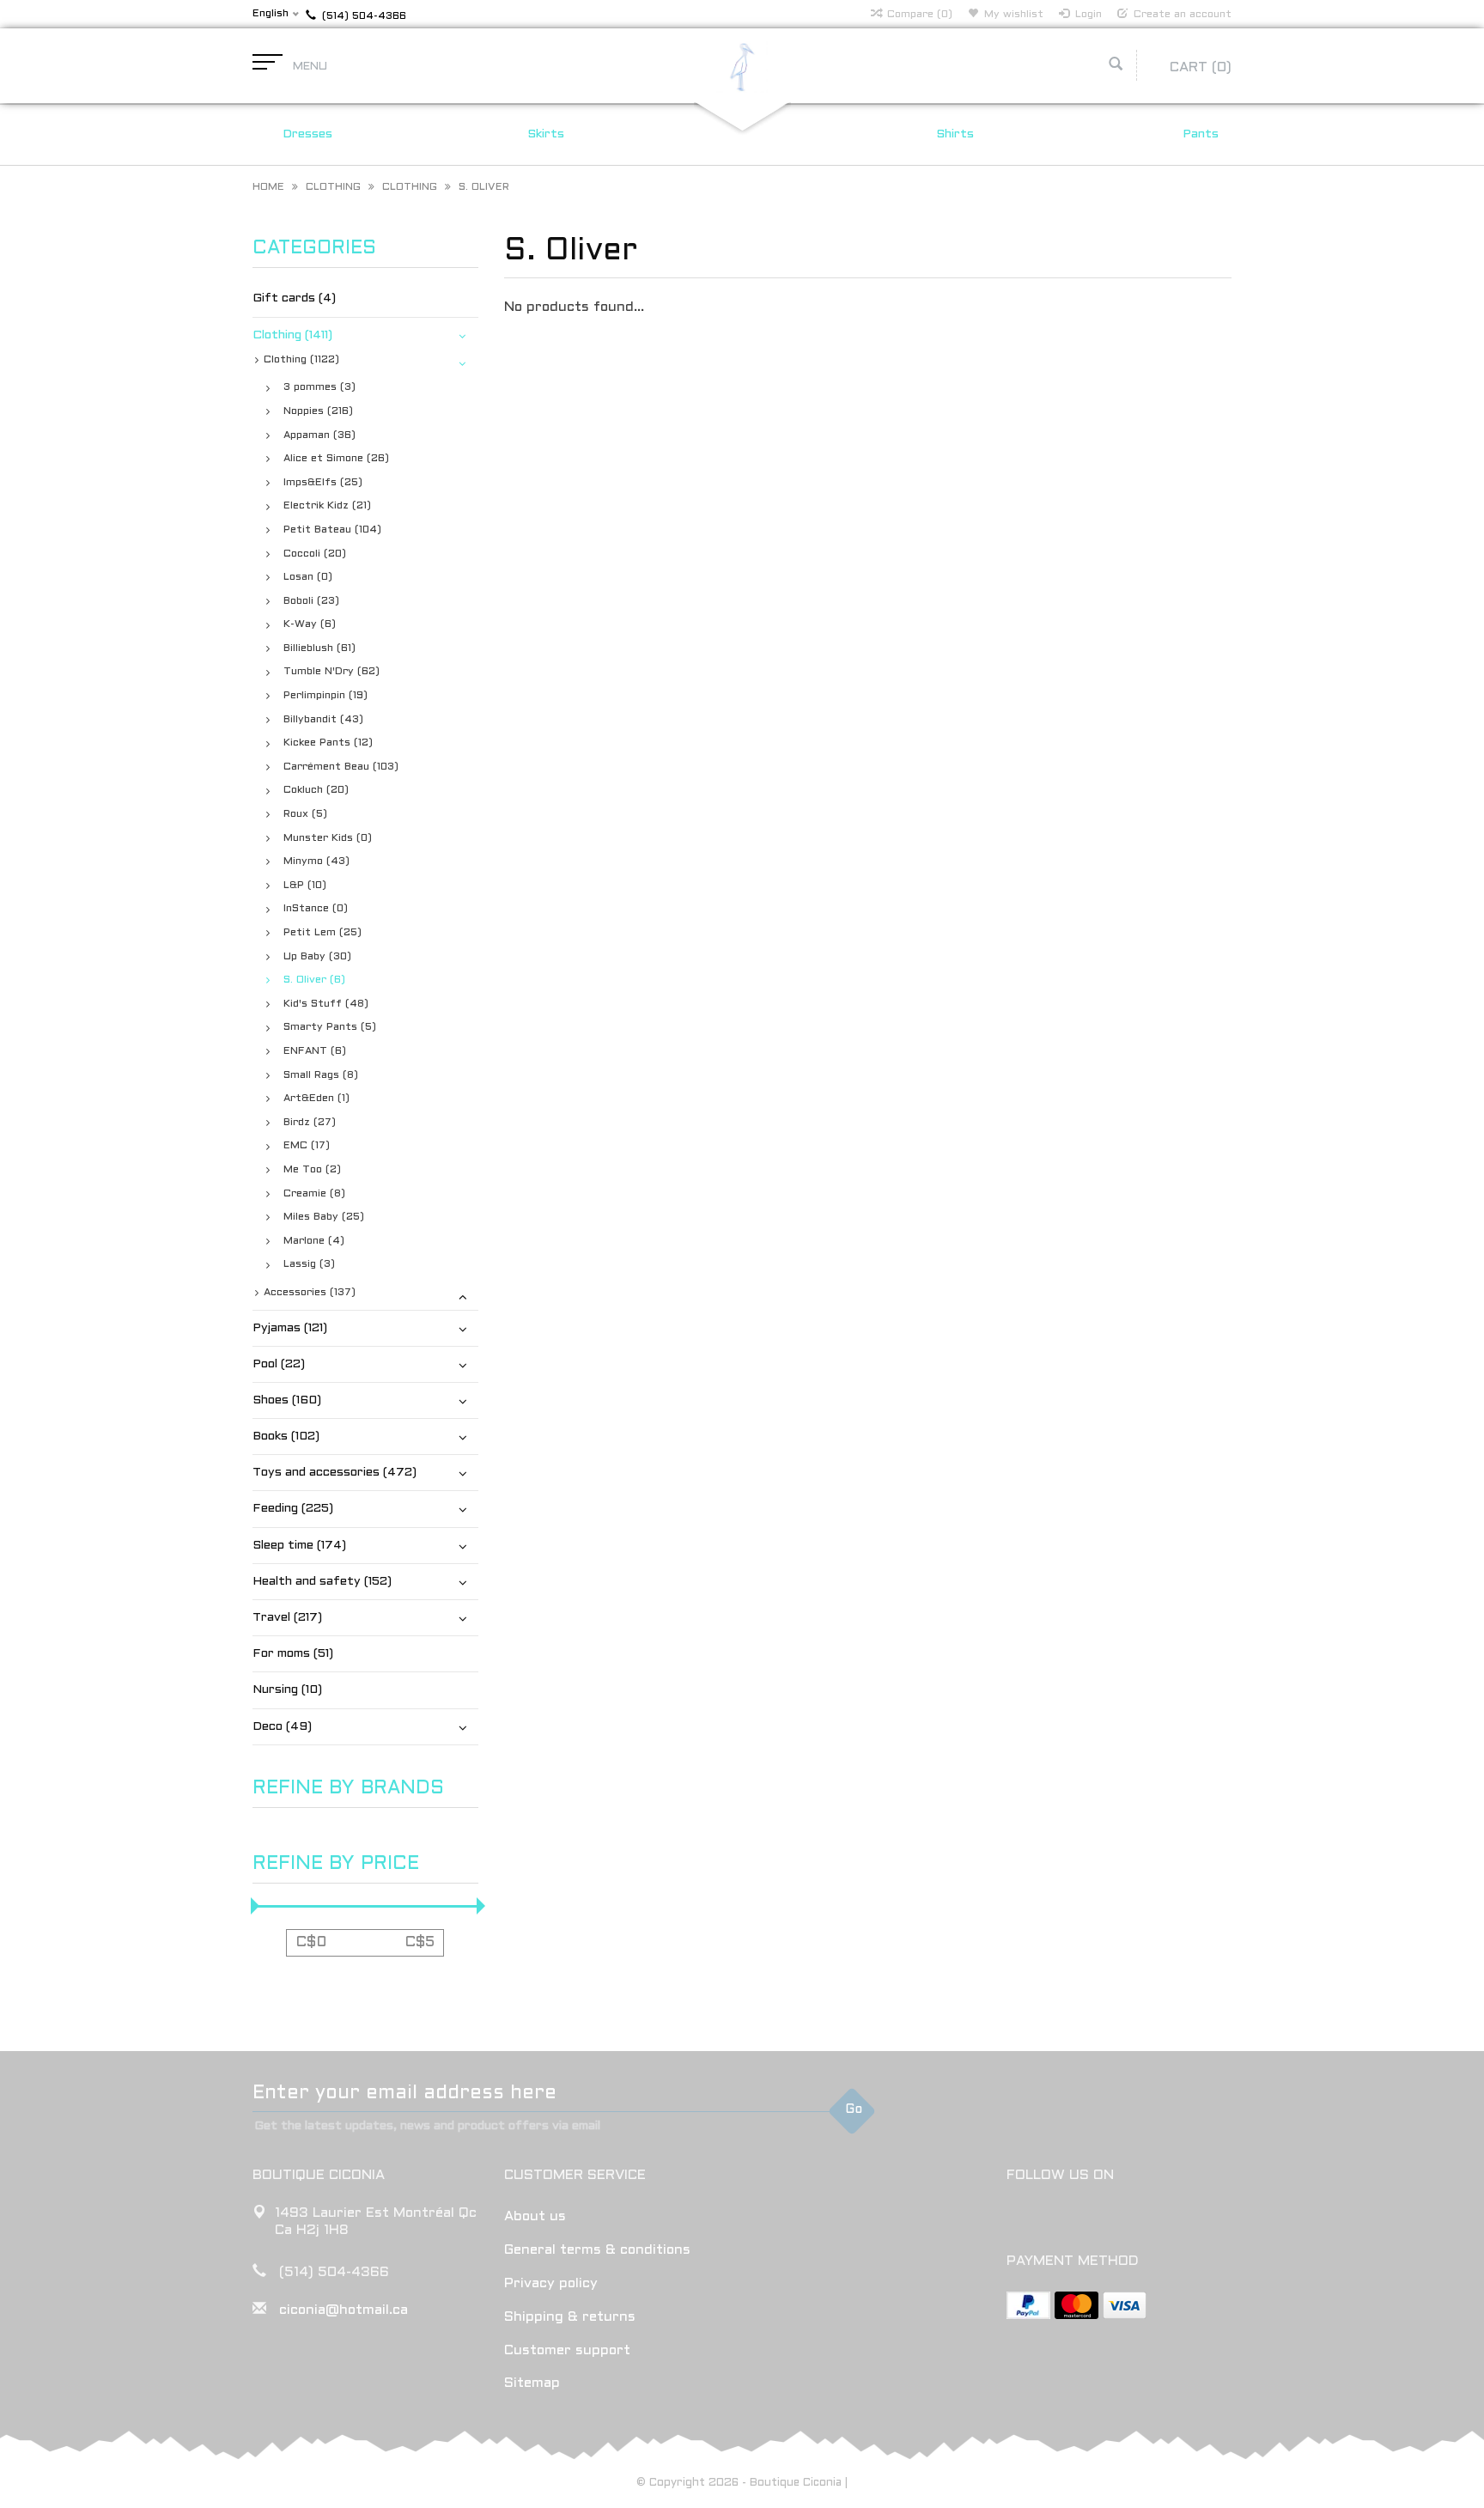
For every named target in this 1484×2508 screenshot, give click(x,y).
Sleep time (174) (299, 1546)
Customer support (567, 2350)
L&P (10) (305, 886)
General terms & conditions (597, 2250)
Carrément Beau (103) (341, 767)
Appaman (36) (319, 435)
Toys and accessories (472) (335, 1473)
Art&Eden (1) (316, 1099)
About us (535, 2216)
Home (268, 187)
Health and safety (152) (322, 1582)
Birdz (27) (310, 1123)
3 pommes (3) (319, 387)
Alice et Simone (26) (336, 459)
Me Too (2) (312, 1170)
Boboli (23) (311, 601)
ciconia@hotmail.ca (344, 2310)
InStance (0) (316, 909)
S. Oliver (484, 187)
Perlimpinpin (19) (325, 696)
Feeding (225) (293, 1509)
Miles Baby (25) (324, 1217)
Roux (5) (305, 814)
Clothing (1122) (301, 360)
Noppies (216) (318, 411)
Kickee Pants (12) (328, 743)
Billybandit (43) (323, 720)
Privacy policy (551, 2283)
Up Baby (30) (317, 957)
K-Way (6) (310, 624)
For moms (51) (293, 1654)
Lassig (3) (309, 1264)
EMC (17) (307, 1146)
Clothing (333, 187)
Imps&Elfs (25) (323, 483)
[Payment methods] (1028, 2305)
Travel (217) (287, 1618)
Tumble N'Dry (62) (331, 672)
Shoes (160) (287, 1400)
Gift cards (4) (294, 298)
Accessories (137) (310, 1293)
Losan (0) (308, 577)
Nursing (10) (287, 1690)
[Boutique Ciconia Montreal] (742, 67)
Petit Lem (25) (322, 933)
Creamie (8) (314, 1194)
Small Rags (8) (321, 1075)
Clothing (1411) (292, 335)
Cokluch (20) (316, 790)
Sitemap (532, 2383)
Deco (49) (282, 1727)
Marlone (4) (314, 1241)
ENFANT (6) (315, 1051)
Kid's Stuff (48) (326, 1004)
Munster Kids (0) (328, 838)
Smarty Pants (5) (330, 1027)
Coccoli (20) (315, 554)
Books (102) (286, 1437)
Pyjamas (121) (290, 1328)
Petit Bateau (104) (332, 530)
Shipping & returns (570, 2317)
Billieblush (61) (319, 648)
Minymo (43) (316, 861)
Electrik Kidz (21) (327, 506)
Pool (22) (279, 1364)
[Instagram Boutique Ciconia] (1052, 2219)
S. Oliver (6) (314, 980)
